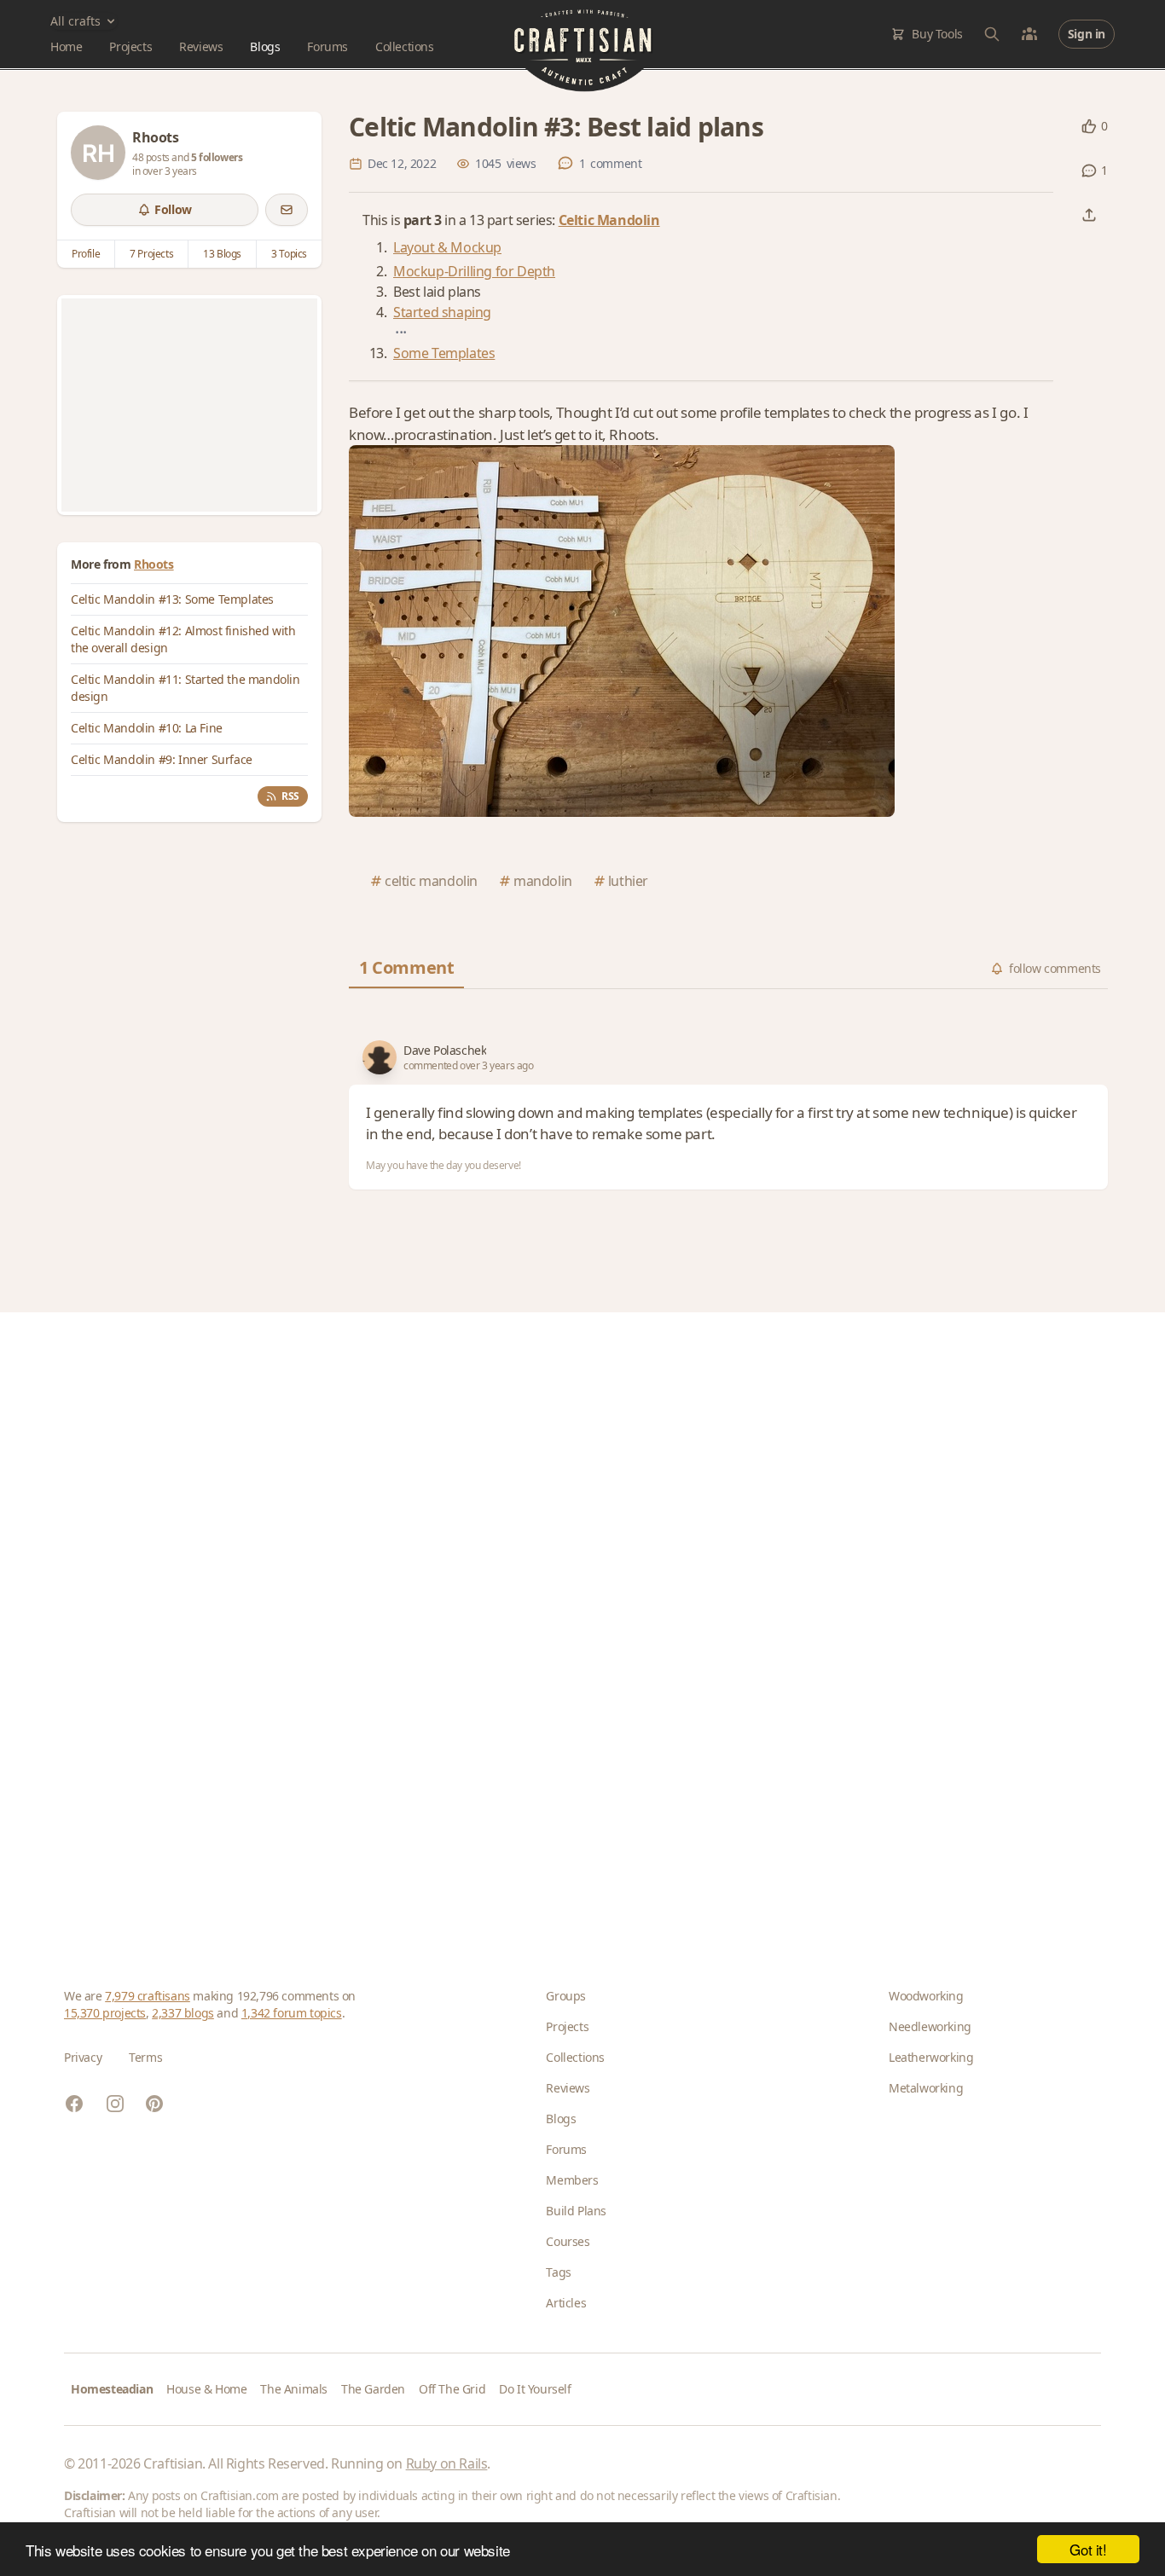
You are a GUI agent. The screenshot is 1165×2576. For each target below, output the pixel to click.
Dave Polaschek (445, 1050)
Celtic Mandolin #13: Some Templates (172, 599)
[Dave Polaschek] (380, 1057)
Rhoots (154, 564)
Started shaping (442, 312)
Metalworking (926, 2088)
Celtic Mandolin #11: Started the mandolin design (185, 688)
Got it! (1088, 2549)
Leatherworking (931, 2057)
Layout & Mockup (447, 247)
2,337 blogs (183, 2013)
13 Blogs (222, 254)
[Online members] (1029, 34)
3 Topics (289, 254)
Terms (145, 2057)
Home (66, 46)
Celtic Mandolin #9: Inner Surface (162, 759)
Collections (405, 46)
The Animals (294, 2389)
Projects (130, 46)
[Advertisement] (189, 405)
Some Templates (444, 353)
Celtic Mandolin (609, 220)
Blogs (265, 46)
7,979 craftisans (148, 1996)
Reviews (201, 46)
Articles (566, 2303)
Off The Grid (452, 2389)
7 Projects (151, 254)
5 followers (217, 157)
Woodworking (926, 1996)
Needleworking (930, 2026)
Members (572, 2180)
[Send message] (287, 210)
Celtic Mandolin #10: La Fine (147, 728)
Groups (566, 1996)
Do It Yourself (535, 2389)
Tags (558, 2272)
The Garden (373, 2389)
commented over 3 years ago (469, 1066)
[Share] (1089, 215)
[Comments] (1089, 171)
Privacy (83, 2057)
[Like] (1089, 126)
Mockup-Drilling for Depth (474, 271)
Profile (86, 254)
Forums (327, 46)
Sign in (1087, 34)
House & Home (206, 2389)
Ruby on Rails (447, 2463)
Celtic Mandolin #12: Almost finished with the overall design (183, 639)
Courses (568, 2241)
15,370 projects (105, 2013)
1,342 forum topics (292, 2013)
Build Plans (576, 2211)
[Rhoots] (98, 153)
